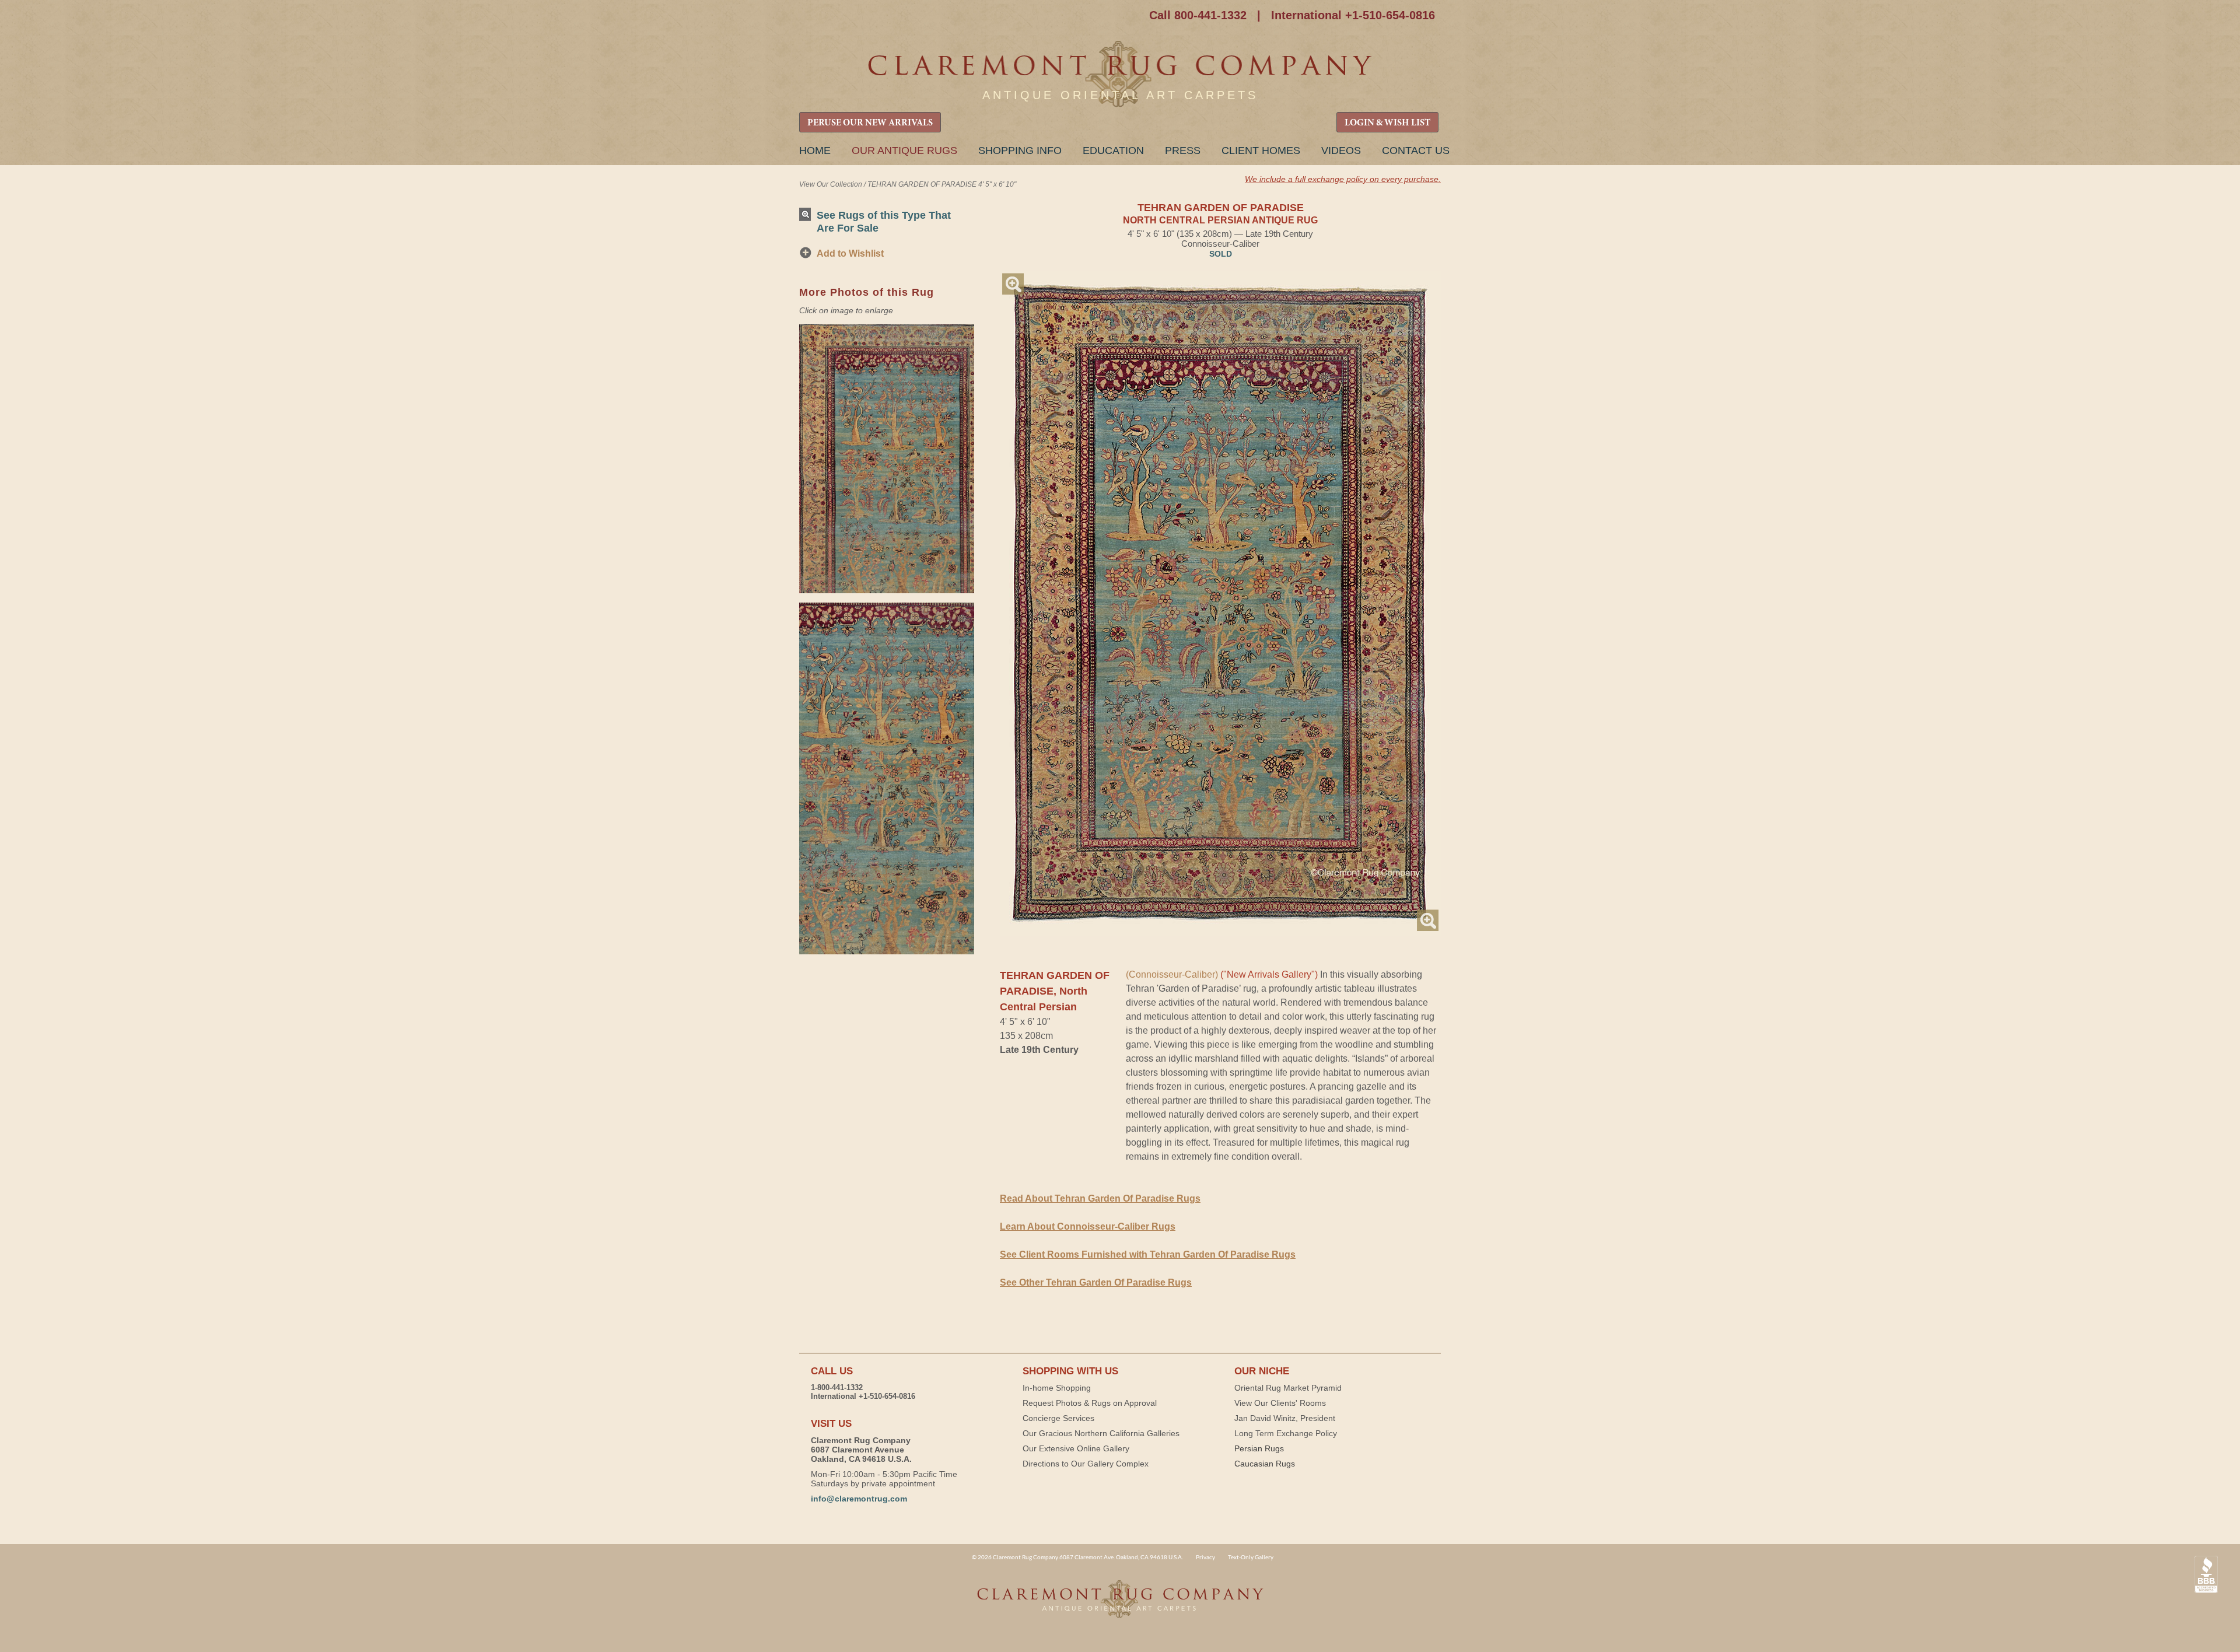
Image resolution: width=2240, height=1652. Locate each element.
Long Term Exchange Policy (1286, 1433)
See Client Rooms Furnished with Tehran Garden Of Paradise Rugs (1148, 1254)
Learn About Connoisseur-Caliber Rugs (1088, 1226)
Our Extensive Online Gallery (1076, 1448)
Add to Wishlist (850, 253)
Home (815, 150)
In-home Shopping (1057, 1388)
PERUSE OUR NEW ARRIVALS (870, 123)
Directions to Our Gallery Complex (1086, 1464)
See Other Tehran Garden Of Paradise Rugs (1096, 1282)
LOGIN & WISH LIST (1387, 123)
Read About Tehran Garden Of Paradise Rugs (1100, 1198)
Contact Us (1416, 150)
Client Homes (1261, 150)
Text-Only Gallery (1251, 1557)
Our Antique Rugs (904, 150)
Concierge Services (1058, 1418)
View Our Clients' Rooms (1280, 1403)
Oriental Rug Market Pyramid (1288, 1388)
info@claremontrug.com (859, 1499)
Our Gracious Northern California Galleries (1101, 1433)
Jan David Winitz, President (1285, 1418)
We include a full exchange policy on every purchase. (1343, 179)
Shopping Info (1020, 150)
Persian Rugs (1259, 1448)
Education (1113, 150)
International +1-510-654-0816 (1353, 15)
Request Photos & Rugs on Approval (1090, 1403)
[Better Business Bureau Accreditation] (2206, 1575)
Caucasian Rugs (1265, 1464)
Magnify (1013, 284)
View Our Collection (831, 184)
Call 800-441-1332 (1198, 15)
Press (1183, 150)
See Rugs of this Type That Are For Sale (884, 221)
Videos (1341, 150)
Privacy (1205, 1557)
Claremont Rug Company (1120, 74)
